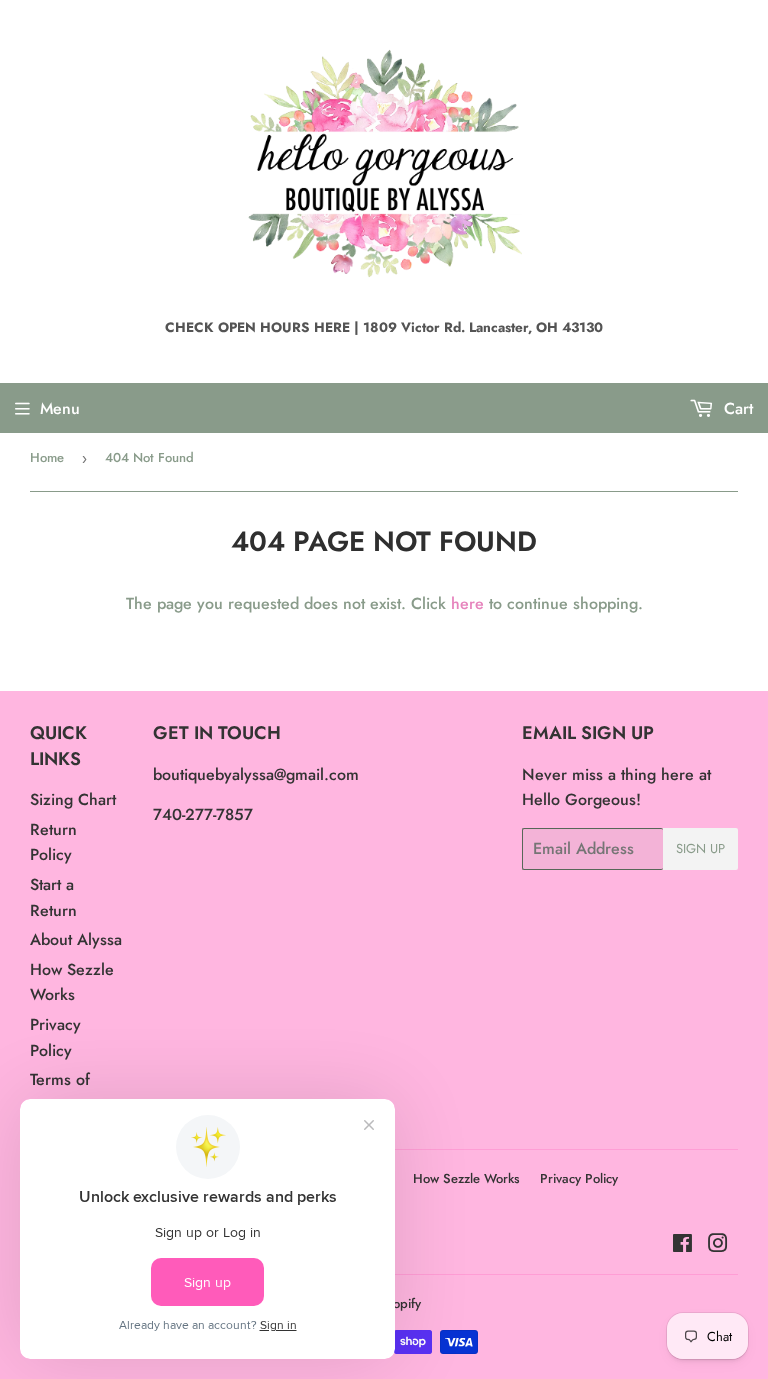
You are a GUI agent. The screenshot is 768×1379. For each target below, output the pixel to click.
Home (47, 457)
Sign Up (700, 848)
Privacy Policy (579, 1178)
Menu (60, 408)
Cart (736, 408)
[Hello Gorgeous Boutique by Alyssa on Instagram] (718, 1245)
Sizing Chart (73, 799)
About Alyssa (76, 939)
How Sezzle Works (466, 1178)
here (467, 603)
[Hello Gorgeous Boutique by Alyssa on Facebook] (682, 1245)
